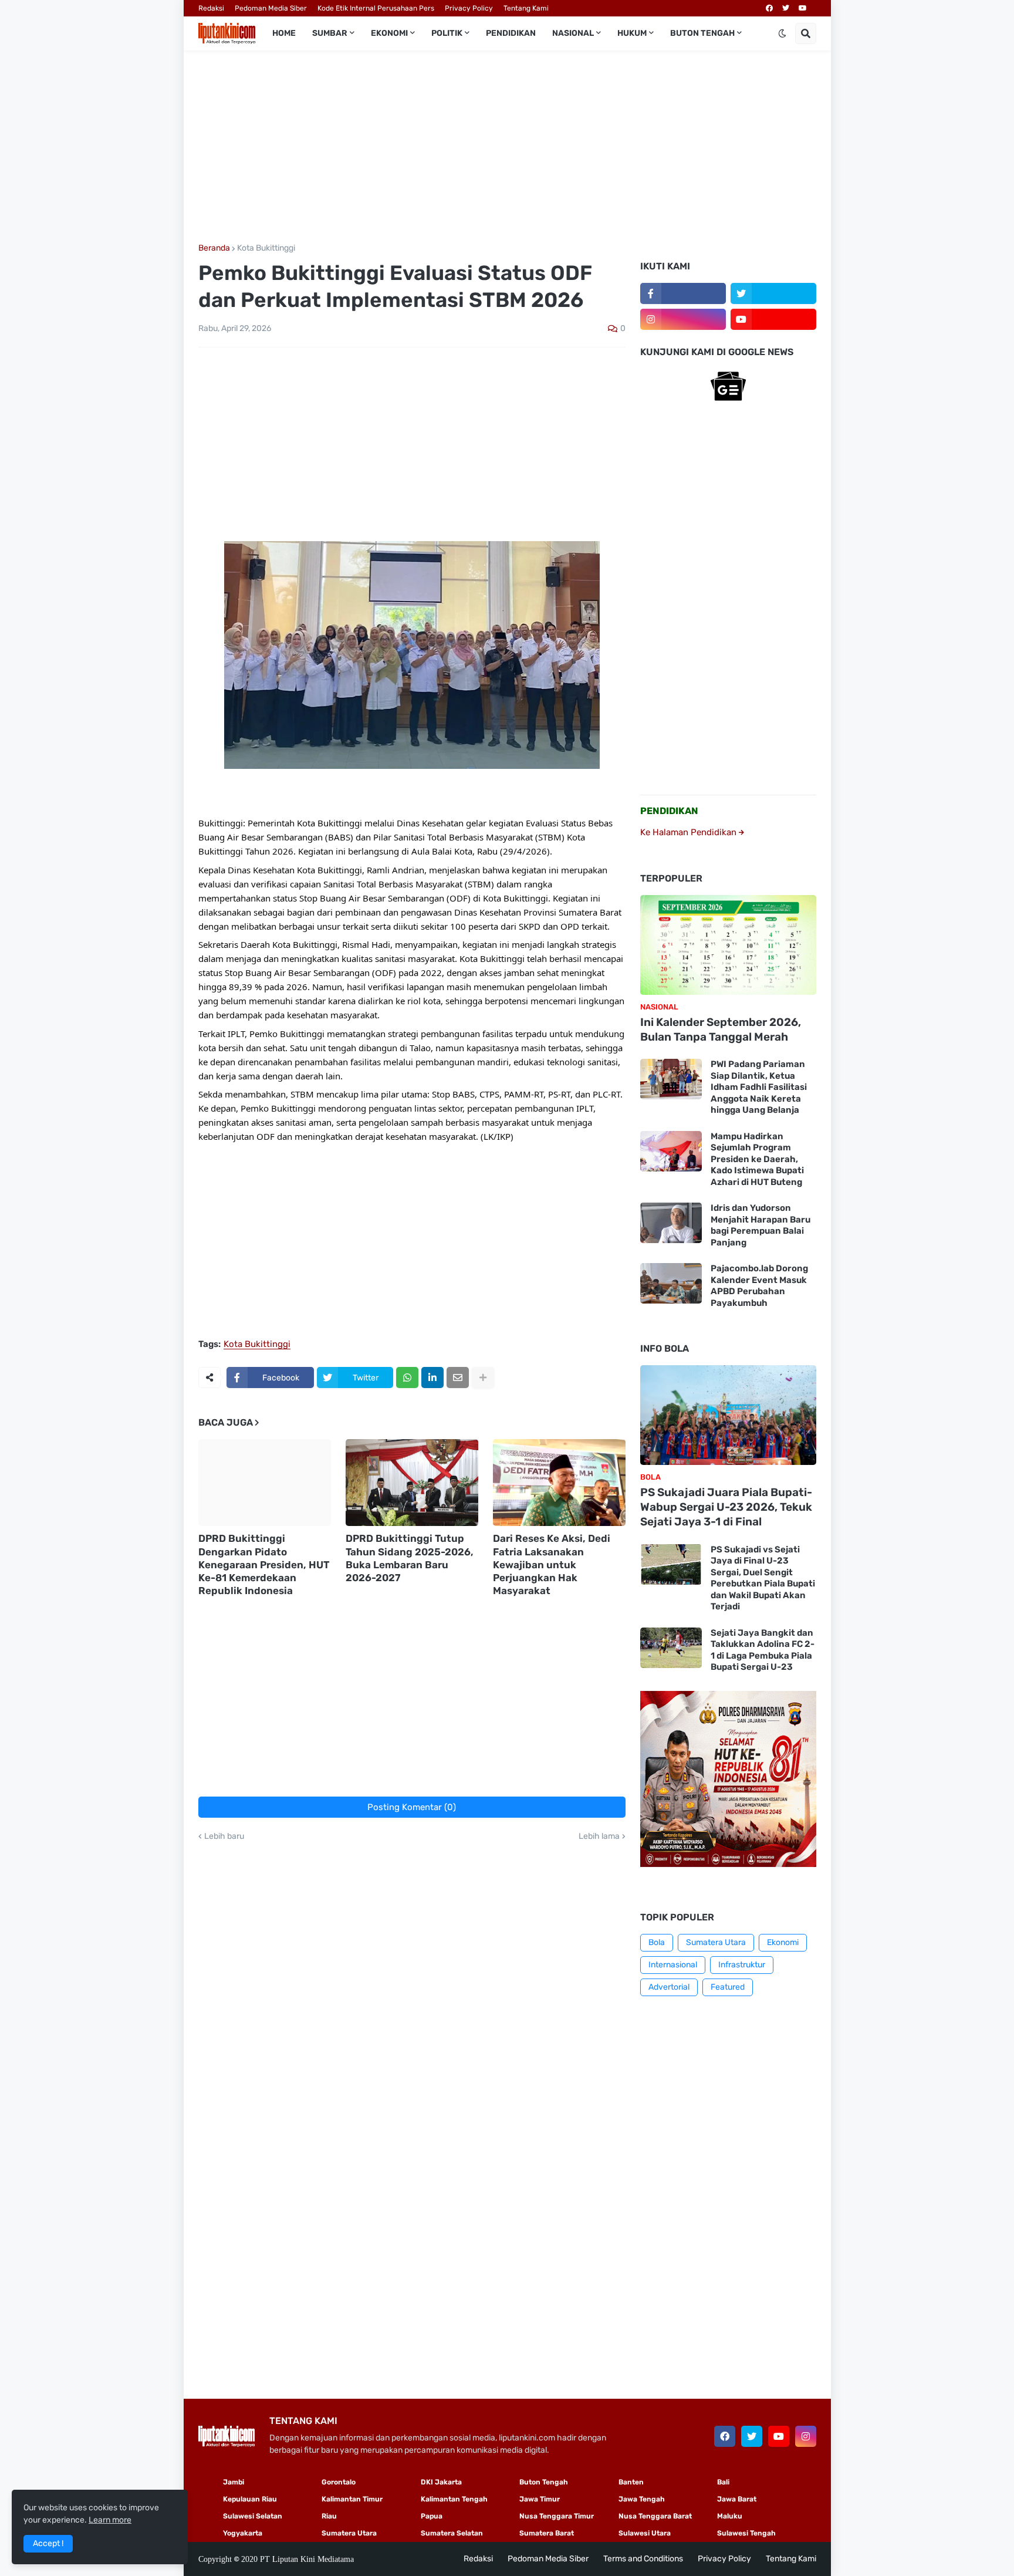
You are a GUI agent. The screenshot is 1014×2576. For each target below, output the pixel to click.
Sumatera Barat (547, 2533)
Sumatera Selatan (452, 2533)
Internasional (673, 1965)
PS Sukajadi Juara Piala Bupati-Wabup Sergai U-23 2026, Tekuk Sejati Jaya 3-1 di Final (726, 1507)
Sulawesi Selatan (253, 2516)
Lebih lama (599, 1836)
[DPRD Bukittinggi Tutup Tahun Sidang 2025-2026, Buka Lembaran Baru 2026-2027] (412, 1483)
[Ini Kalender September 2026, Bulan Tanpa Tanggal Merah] (728, 945)
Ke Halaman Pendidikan (689, 832)
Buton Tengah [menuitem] (702, 33)
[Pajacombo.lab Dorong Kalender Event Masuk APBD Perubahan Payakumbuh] (671, 1283)
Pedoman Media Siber (271, 8)
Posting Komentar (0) (412, 1807)
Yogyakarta (243, 2533)
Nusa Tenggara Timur (557, 2516)
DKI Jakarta (441, 2482)
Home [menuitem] (284, 33)
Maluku (730, 2516)
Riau (329, 2516)
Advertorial (669, 1987)
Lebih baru (224, 1836)
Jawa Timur (540, 2499)
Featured (728, 1987)
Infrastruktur (742, 1965)
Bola (657, 1942)
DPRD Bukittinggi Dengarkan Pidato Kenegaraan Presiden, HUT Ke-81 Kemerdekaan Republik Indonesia (264, 1564)
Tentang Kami (526, 8)
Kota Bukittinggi (266, 248)
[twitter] (786, 8)
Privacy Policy (469, 8)
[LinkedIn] (432, 1378)
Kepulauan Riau (250, 2499)
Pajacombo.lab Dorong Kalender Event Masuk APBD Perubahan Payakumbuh (759, 1286)
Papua (432, 2516)
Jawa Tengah (642, 2499)
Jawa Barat (737, 2499)
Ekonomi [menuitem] (389, 33)
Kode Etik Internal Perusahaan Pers (376, 8)
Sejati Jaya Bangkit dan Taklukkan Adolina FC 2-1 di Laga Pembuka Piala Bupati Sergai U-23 (763, 1650)
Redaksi (211, 8)
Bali (723, 2482)
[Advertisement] (507, 147)
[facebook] (769, 8)
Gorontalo (339, 2482)
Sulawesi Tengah (746, 2533)
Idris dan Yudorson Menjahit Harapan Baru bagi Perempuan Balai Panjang (760, 1225)
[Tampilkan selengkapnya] (483, 1378)
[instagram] (683, 319)
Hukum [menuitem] (632, 33)
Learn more (110, 2520)
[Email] (458, 1378)
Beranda (214, 248)
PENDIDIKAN (669, 811)
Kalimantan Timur (352, 2499)
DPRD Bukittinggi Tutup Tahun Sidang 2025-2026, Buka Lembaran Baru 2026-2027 (410, 1558)
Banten (631, 2482)
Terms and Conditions (643, 2559)
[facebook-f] (683, 293)
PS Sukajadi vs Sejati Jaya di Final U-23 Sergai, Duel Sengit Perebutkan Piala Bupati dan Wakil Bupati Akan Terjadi (763, 1578)
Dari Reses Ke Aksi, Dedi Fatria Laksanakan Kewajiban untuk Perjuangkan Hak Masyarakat (552, 1564)
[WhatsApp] (407, 1378)
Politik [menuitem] (447, 33)
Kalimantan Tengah (454, 2499)
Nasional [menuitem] (573, 33)
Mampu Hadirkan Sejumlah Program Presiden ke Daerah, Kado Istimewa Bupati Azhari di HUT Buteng (757, 1159)
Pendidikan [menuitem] (511, 33)
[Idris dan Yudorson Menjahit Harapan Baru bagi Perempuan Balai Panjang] (671, 1223)
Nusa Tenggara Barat (655, 2516)
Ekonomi (783, 1942)
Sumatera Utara (716, 1942)
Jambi (234, 2482)
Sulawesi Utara (645, 2533)
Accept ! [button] (48, 2543)
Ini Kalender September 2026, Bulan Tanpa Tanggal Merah (721, 1029)
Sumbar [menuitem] (330, 33)
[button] (782, 33)
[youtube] (803, 8)
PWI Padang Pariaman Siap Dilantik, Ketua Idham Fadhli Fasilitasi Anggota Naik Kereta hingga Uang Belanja (759, 1087)
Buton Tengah (544, 2482)
